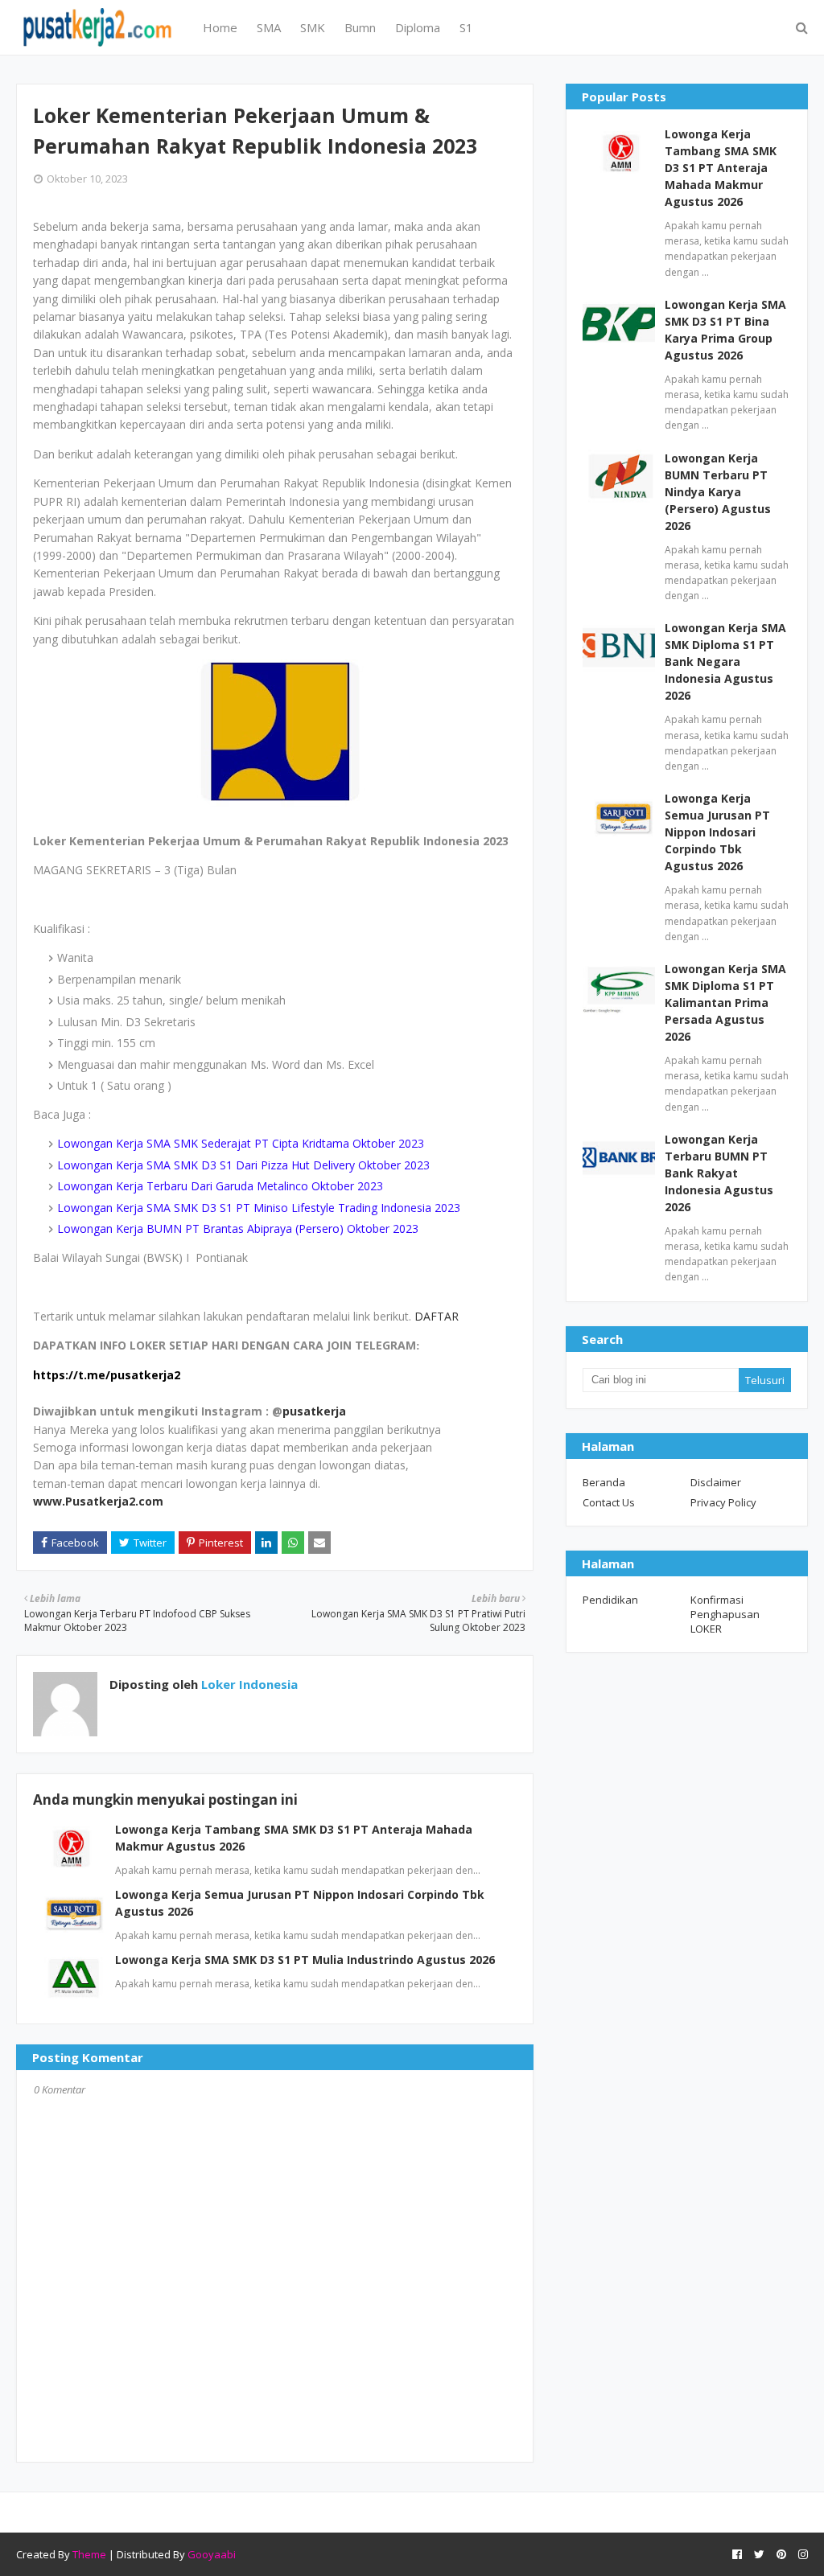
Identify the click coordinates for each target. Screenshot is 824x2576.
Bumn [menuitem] (360, 27)
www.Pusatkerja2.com (98, 1501)
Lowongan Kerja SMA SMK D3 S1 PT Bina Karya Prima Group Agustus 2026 (725, 330)
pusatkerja (314, 1411)
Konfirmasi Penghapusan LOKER (725, 1614)
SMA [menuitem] (269, 27)
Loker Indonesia (248, 1684)
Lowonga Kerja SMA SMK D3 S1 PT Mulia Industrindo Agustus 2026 (305, 1960)
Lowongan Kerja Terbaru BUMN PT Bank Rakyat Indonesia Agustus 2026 (719, 1173)
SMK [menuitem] (313, 27)
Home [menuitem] (220, 27)
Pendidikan (610, 1600)
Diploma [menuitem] (418, 27)
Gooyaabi (212, 2554)
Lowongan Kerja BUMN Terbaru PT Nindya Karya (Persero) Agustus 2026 (718, 492)
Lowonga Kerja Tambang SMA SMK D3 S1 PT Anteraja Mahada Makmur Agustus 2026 (721, 168)
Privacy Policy (723, 1502)
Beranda (604, 1482)
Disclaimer (716, 1482)
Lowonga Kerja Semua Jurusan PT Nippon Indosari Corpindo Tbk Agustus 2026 (717, 832)
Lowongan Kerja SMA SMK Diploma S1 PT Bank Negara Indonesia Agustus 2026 (725, 661)
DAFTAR (437, 1316)
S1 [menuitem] (466, 27)
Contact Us (609, 1502)
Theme (89, 2554)
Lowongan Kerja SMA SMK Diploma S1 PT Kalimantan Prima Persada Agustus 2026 (725, 1002)
